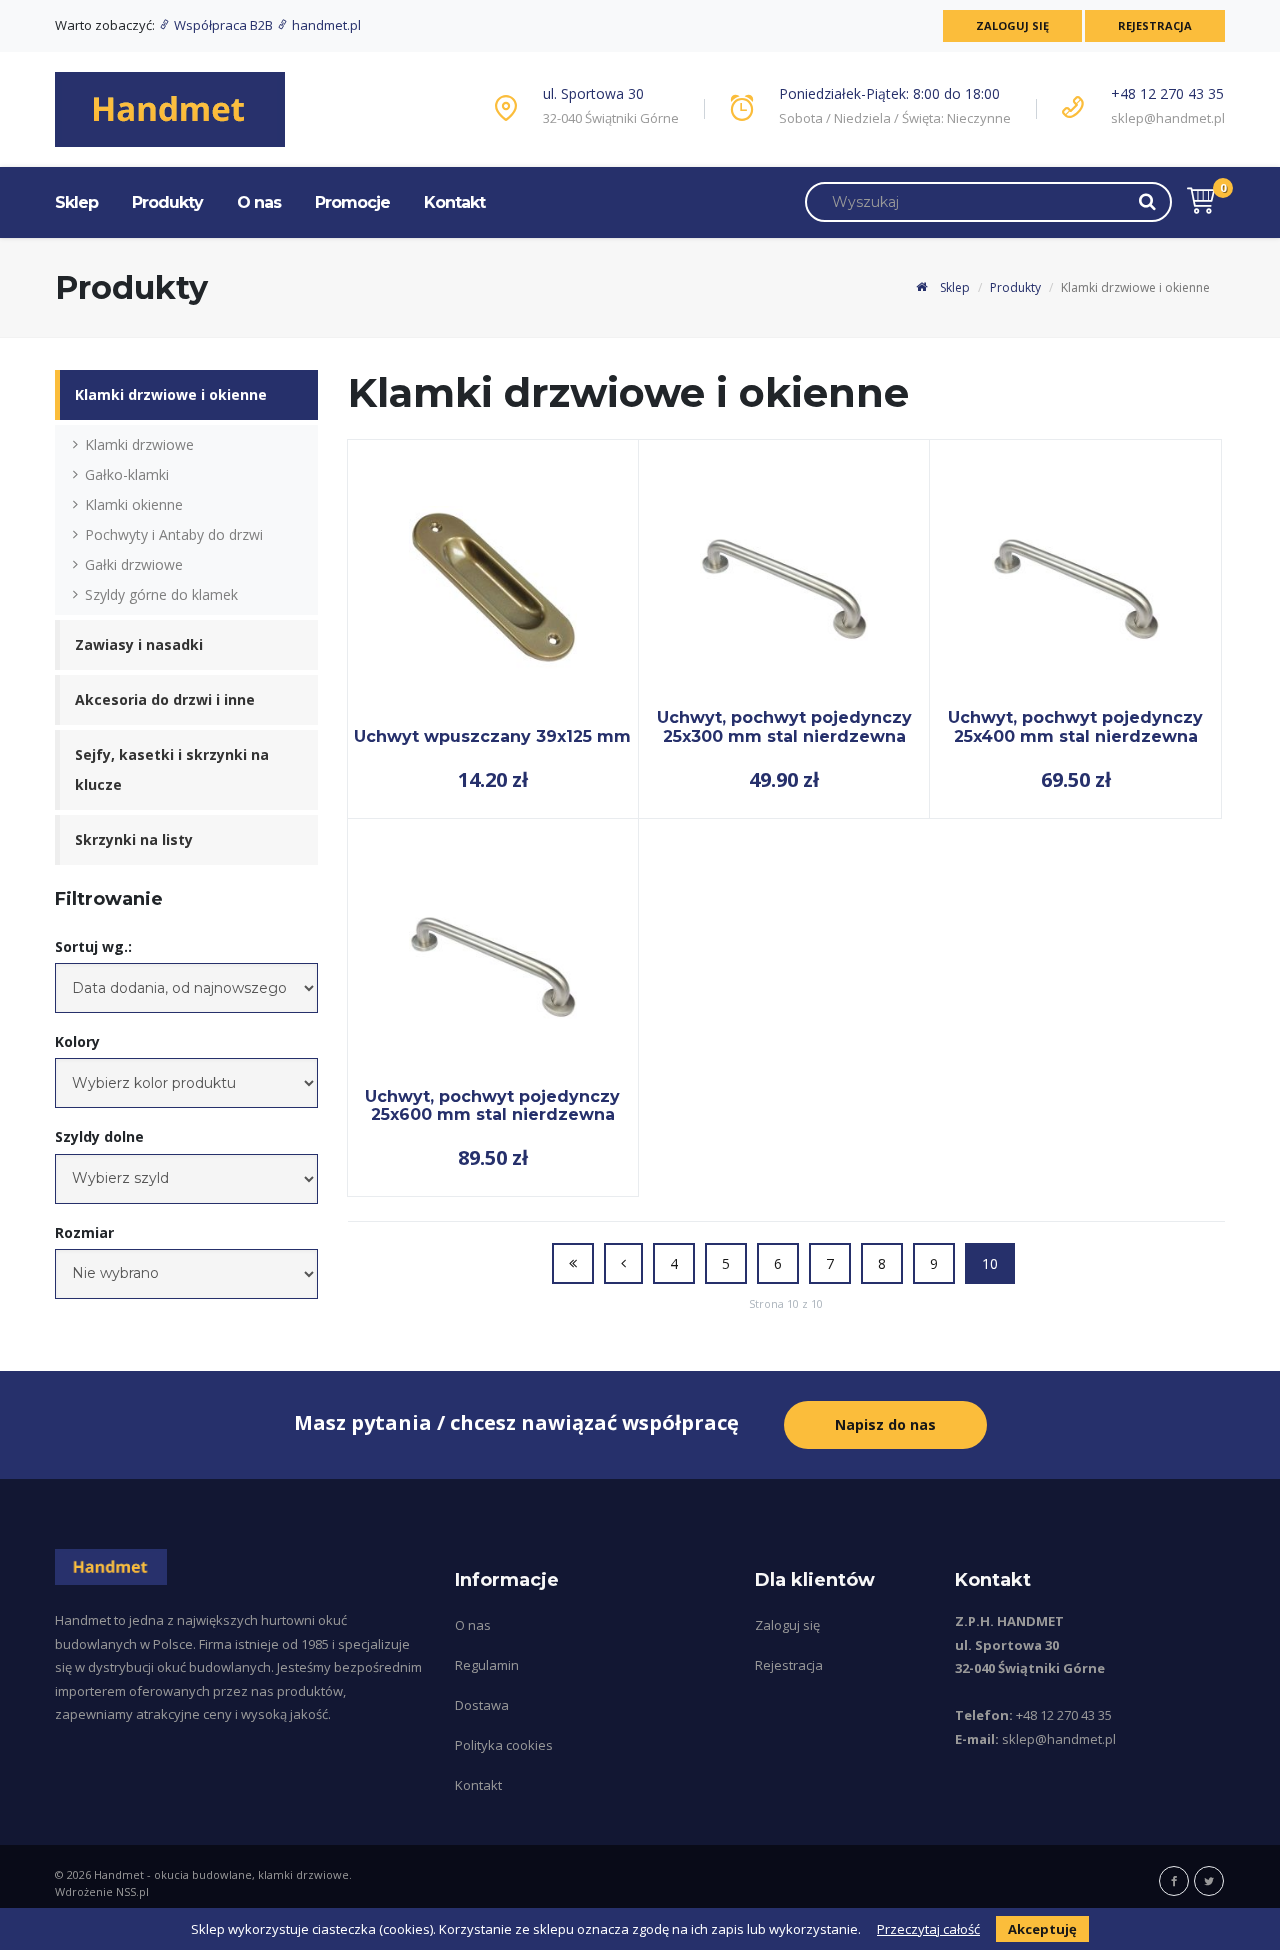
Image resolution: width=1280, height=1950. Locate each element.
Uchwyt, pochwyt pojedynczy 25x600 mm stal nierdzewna (492, 1105)
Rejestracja (1155, 25)
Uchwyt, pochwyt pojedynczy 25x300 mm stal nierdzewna (784, 726)
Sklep (76, 202)
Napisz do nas (885, 1424)
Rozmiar (84, 1232)
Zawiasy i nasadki (139, 644)
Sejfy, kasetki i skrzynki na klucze (172, 769)
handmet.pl (325, 25)
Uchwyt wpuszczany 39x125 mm (492, 736)
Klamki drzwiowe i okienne (171, 394)
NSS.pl (132, 1891)
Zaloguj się (1012, 25)
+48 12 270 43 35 (1167, 93)
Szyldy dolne (99, 1136)
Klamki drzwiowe (139, 444)
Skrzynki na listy (134, 839)
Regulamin (487, 1665)
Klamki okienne (134, 504)
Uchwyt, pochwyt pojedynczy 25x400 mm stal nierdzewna (1075, 726)
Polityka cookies (504, 1745)
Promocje (352, 202)
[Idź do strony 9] (623, 1263)
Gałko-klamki (127, 474)
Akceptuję (1042, 1929)
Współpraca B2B (223, 25)
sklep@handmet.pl (1168, 118)
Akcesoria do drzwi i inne (165, 699)
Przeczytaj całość (928, 1929)
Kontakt (454, 202)
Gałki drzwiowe (134, 564)
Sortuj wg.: (93, 946)
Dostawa (482, 1705)
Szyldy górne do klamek (161, 594)
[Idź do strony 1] (573, 1263)
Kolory (77, 1041)
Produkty (167, 202)
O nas (259, 202)
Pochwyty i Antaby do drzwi (174, 534)
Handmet (119, 1874)
